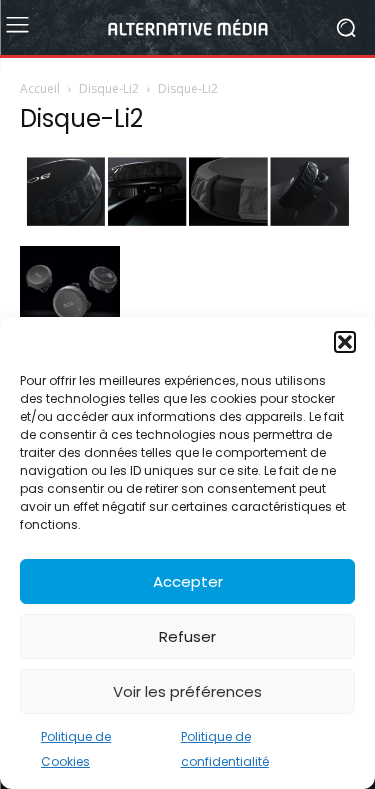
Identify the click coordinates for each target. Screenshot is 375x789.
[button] (345, 342)
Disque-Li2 (109, 88)
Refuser (187, 636)
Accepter (188, 581)
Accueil (40, 88)
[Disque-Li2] (187, 225)
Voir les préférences (187, 691)
